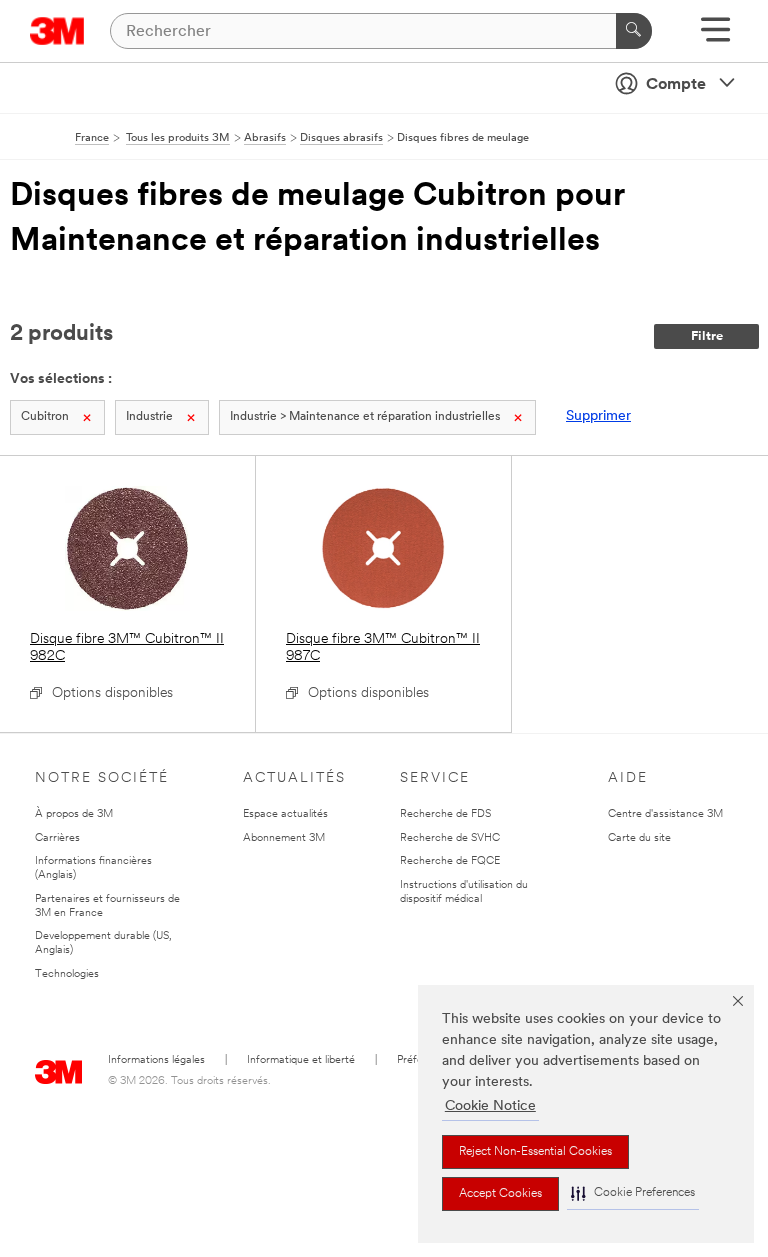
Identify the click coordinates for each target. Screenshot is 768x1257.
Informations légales (156, 1060)
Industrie (149, 417)
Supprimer (598, 416)
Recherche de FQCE (450, 861)
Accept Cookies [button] (500, 1194)
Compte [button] (676, 85)
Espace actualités (285, 814)
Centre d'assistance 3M (665, 814)
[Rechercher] (634, 31)
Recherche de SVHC (450, 838)
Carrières (57, 838)
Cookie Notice (490, 1106)
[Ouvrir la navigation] (715, 36)
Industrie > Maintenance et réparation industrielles (365, 417)
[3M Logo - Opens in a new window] (57, 31)
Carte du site (639, 838)
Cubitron (45, 417)
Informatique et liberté (301, 1060)
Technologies (67, 974)
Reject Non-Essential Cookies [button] (535, 1152)
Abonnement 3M (284, 838)
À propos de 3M (74, 814)
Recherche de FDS (445, 814)
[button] (633, 1193)
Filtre (707, 336)
